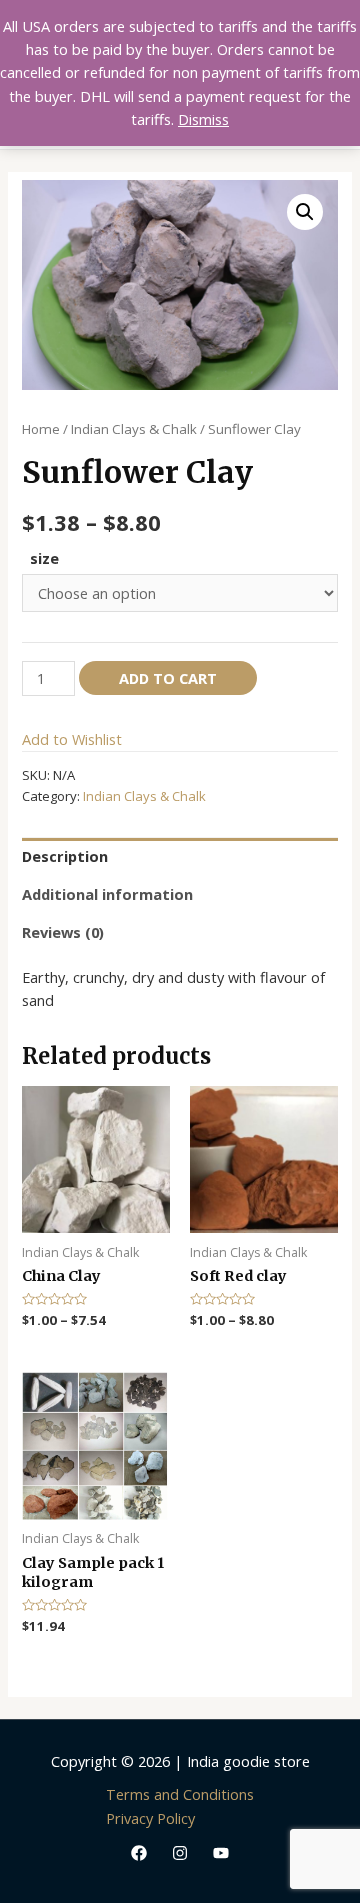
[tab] (179, 857)
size (44, 558)
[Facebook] (139, 1853)
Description (65, 856)
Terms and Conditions (180, 1794)
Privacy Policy (150, 1818)
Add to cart (168, 678)
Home (41, 429)
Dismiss (203, 119)
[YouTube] (221, 1853)
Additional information (107, 894)
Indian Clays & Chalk (134, 429)
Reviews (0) (63, 932)
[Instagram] (180, 1853)
